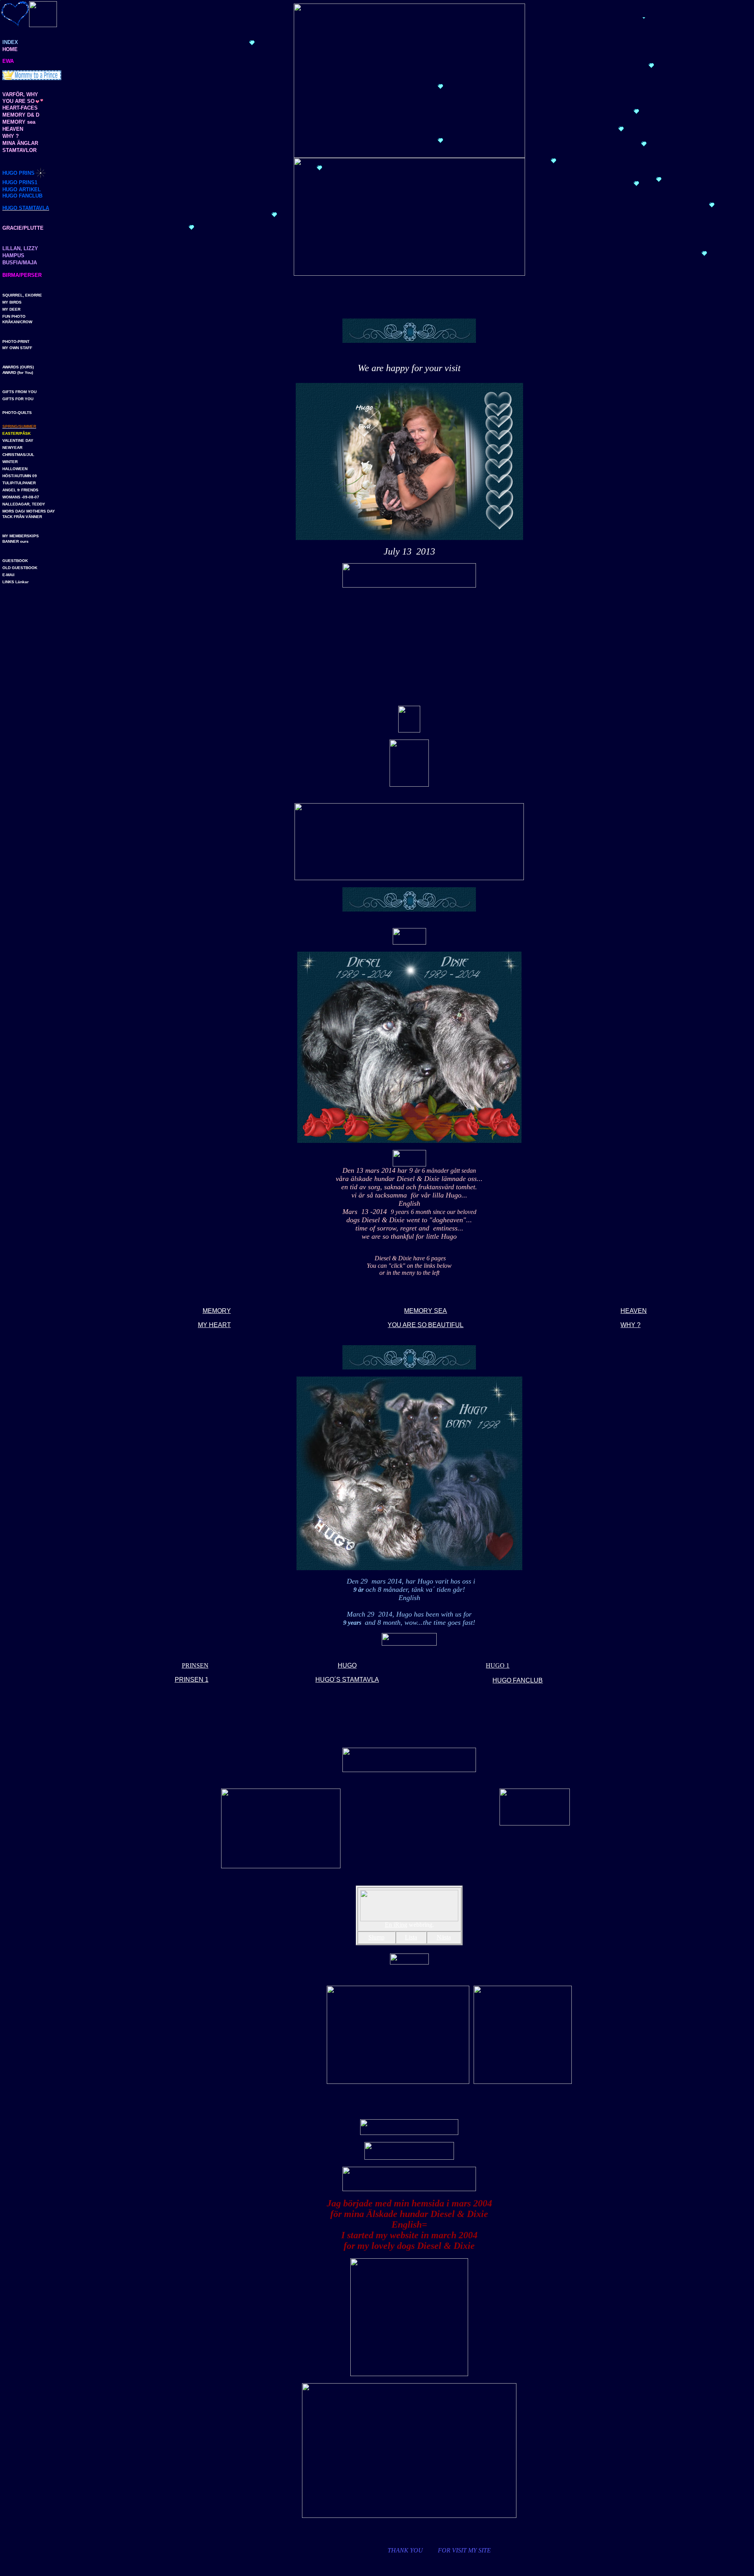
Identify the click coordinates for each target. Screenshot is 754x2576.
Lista (411, 1937)
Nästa (444, 1937)
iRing (400, 1925)
